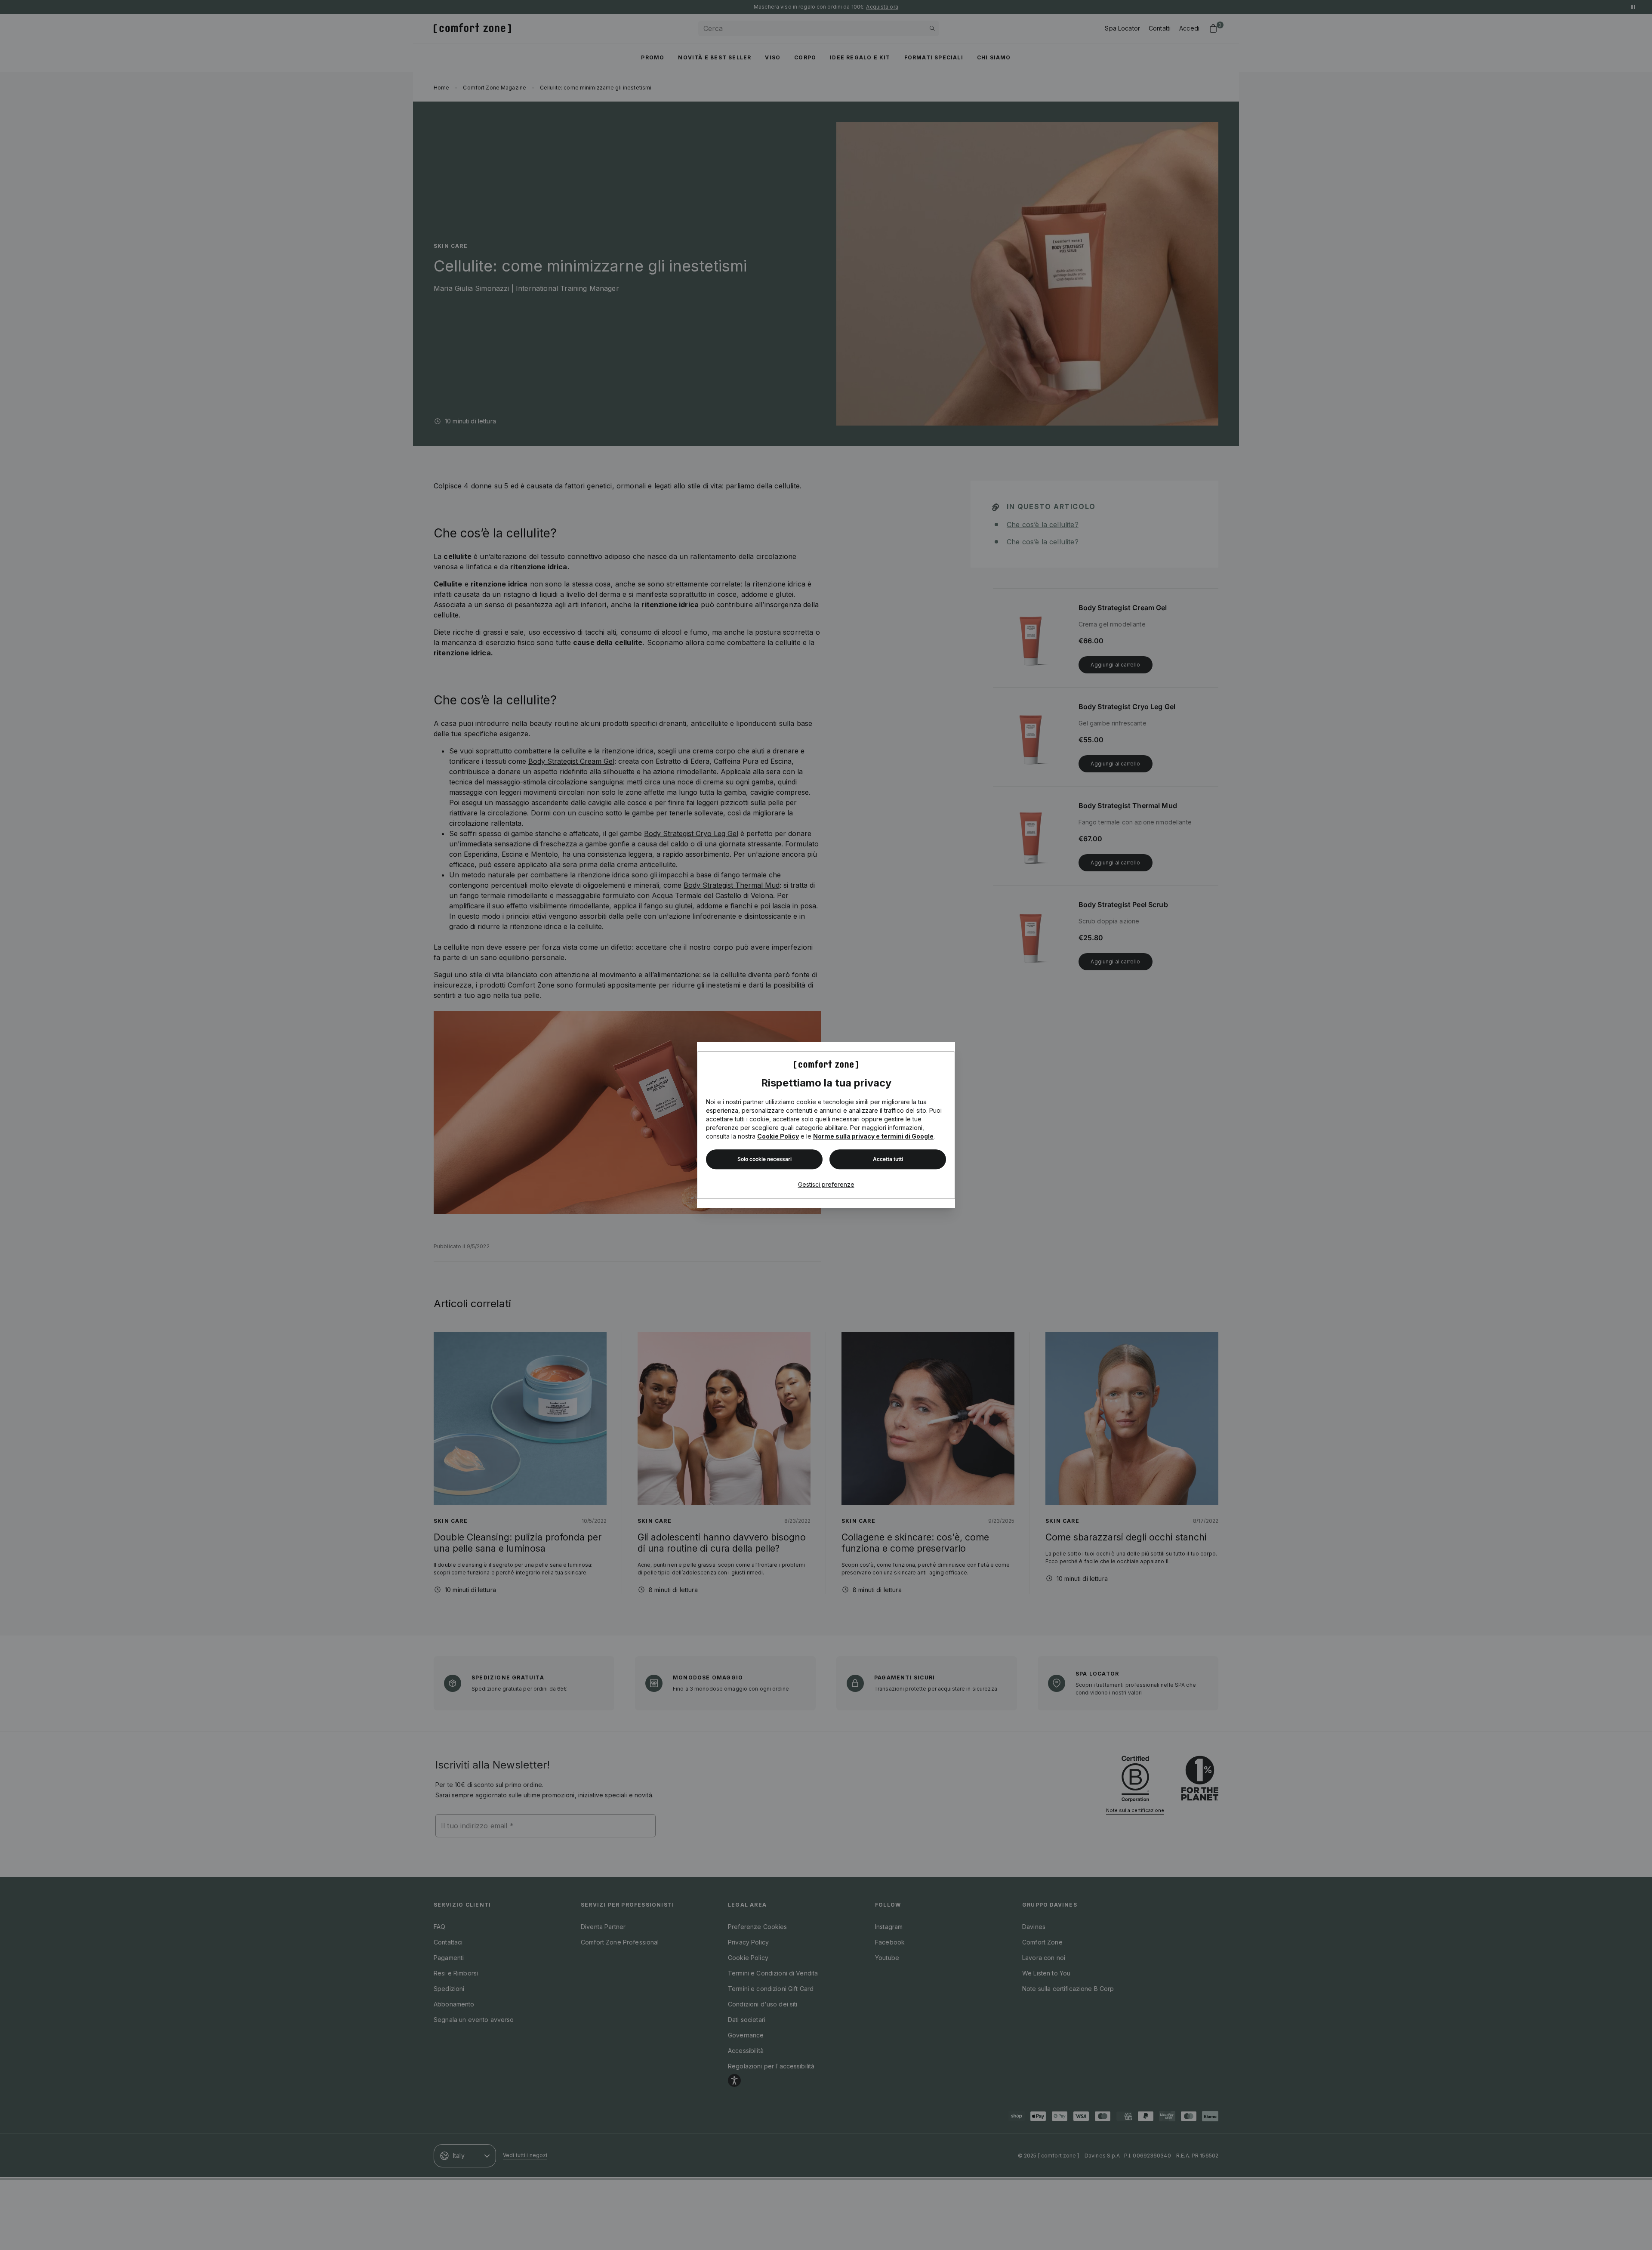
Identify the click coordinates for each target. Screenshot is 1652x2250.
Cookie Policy (778, 1136)
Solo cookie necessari (764, 1159)
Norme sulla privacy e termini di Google (873, 1136)
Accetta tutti (888, 1159)
